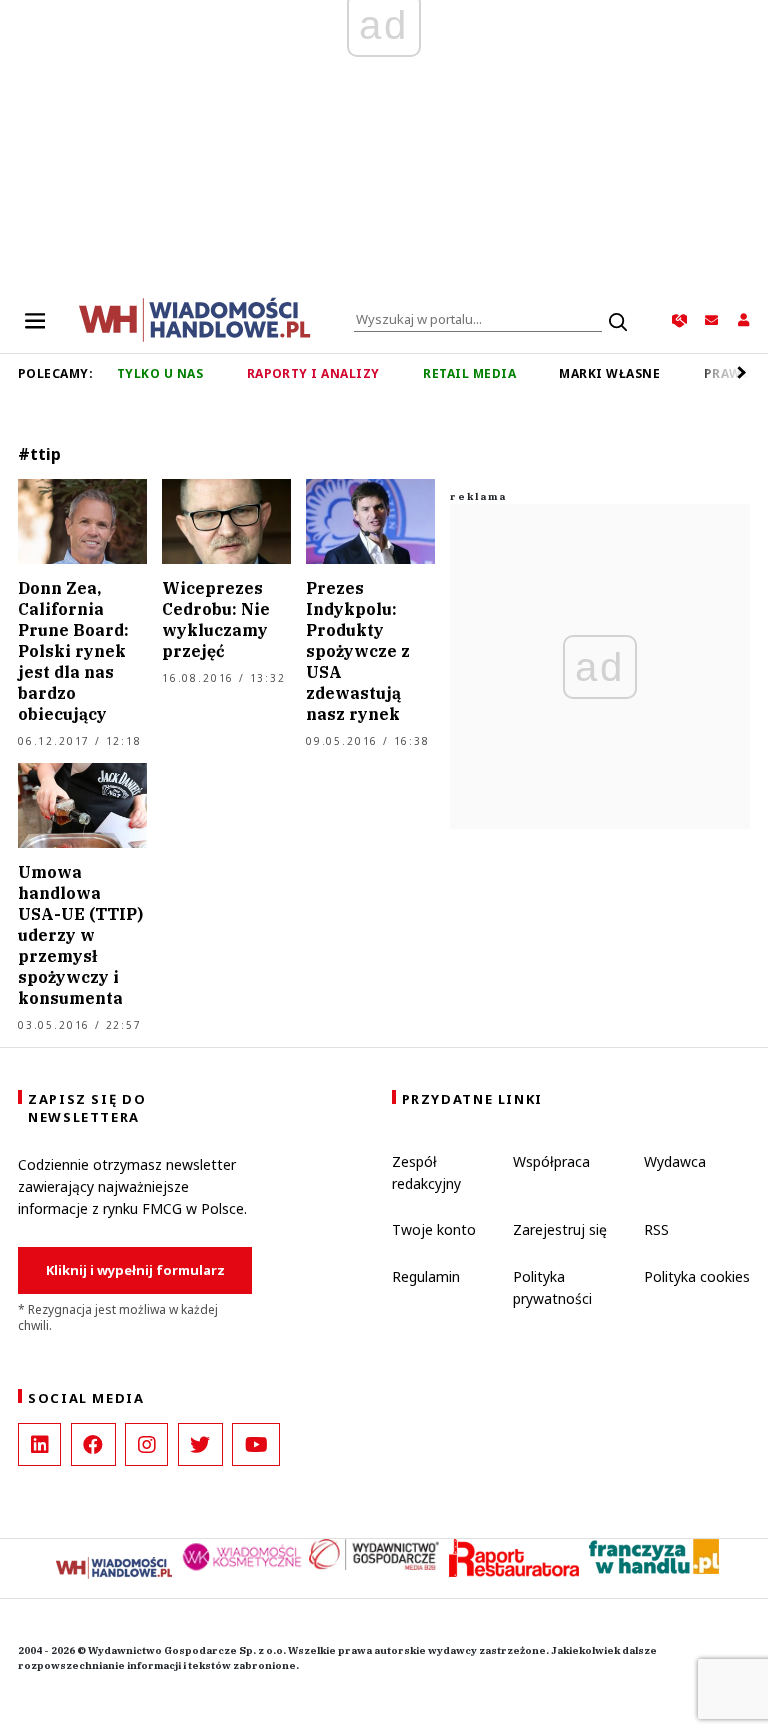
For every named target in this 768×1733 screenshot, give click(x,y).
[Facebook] (93, 1444)
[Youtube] (256, 1444)
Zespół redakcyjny (426, 1172)
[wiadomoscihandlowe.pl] (195, 318)
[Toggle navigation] (35, 320)
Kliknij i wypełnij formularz (135, 1270)
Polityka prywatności (552, 1287)
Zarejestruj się (560, 1229)
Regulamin (426, 1276)
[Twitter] (200, 1444)
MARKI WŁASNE (609, 373)
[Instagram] (146, 1444)
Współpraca (551, 1161)
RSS (656, 1229)
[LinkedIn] (39, 1444)
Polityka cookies (697, 1276)
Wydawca (675, 1161)
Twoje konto (434, 1229)
